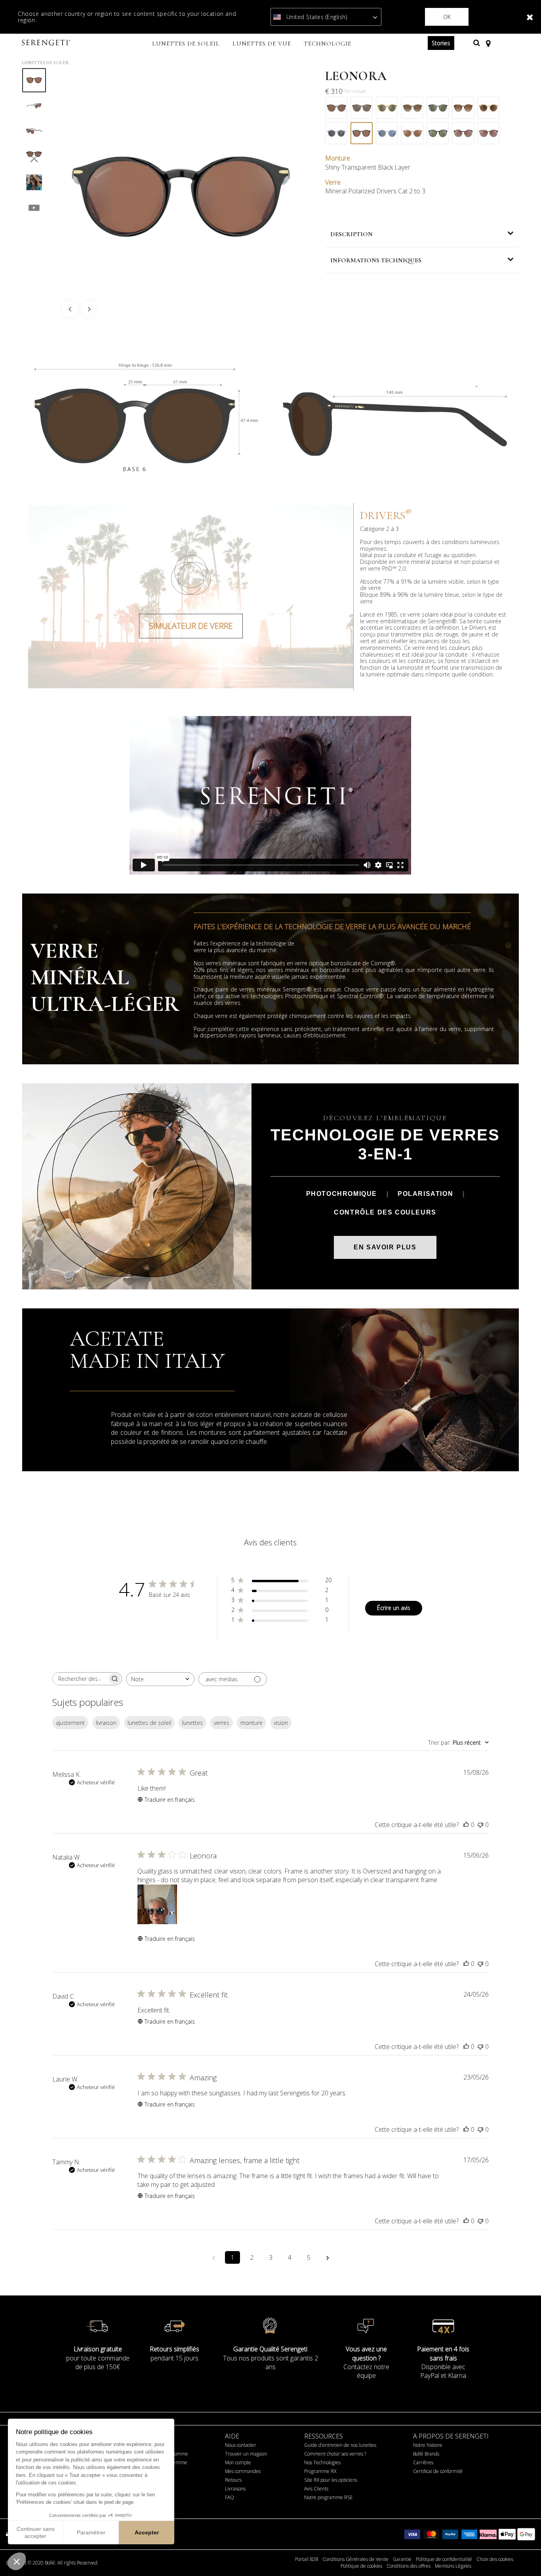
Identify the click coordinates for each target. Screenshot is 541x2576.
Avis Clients (316, 2489)
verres (222, 1723)
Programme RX (320, 2471)
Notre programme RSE (329, 2497)
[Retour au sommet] (523, 2556)
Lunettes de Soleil (46, 63)
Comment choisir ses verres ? (335, 2454)
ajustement (70, 1723)
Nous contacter (241, 2445)
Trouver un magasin (246, 2454)
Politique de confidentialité (444, 2559)
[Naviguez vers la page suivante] (328, 2257)
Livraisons (235, 2489)
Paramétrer (91, 2532)
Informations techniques (376, 260)
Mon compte (238, 2462)
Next (89, 309)
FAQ (230, 2497)
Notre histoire (428, 2445)
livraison (106, 1723)
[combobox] (160, 1679)
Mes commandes (243, 2471)
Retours (233, 2480)
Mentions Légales (453, 2566)
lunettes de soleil (149, 1723)
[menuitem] (186, 44)
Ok (447, 17)
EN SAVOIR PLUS (385, 1247)
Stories (441, 43)
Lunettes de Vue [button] (262, 44)
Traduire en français (170, 1800)
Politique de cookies (361, 2566)
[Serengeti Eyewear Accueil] (47, 43)
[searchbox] (80, 1679)
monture (251, 1723)
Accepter (147, 2532)
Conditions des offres (409, 2566)
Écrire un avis (394, 1608)
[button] (17, 2561)
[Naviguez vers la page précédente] (213, 2257)
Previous (70, 309)
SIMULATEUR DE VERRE (191, 626)
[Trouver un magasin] (488, 43)
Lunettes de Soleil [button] (186, 44)
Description (351, 234)
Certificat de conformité (438, 2471)
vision (281, 1723)
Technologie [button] (328, 44)
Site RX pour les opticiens (331, 2480)
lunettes (192, 1723)
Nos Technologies (322, 2462)
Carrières (423, 2462)
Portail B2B (307, 2559)
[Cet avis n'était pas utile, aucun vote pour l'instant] (480, 1825)
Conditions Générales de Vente (355, 2559)
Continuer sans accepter (36, 2532)
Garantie (402, 2559)
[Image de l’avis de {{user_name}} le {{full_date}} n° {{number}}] (157, 1904)
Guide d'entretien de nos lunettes (340, 2445)
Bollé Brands (426, 2454)
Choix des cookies (495, 2559)
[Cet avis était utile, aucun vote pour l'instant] (466, 1825)
